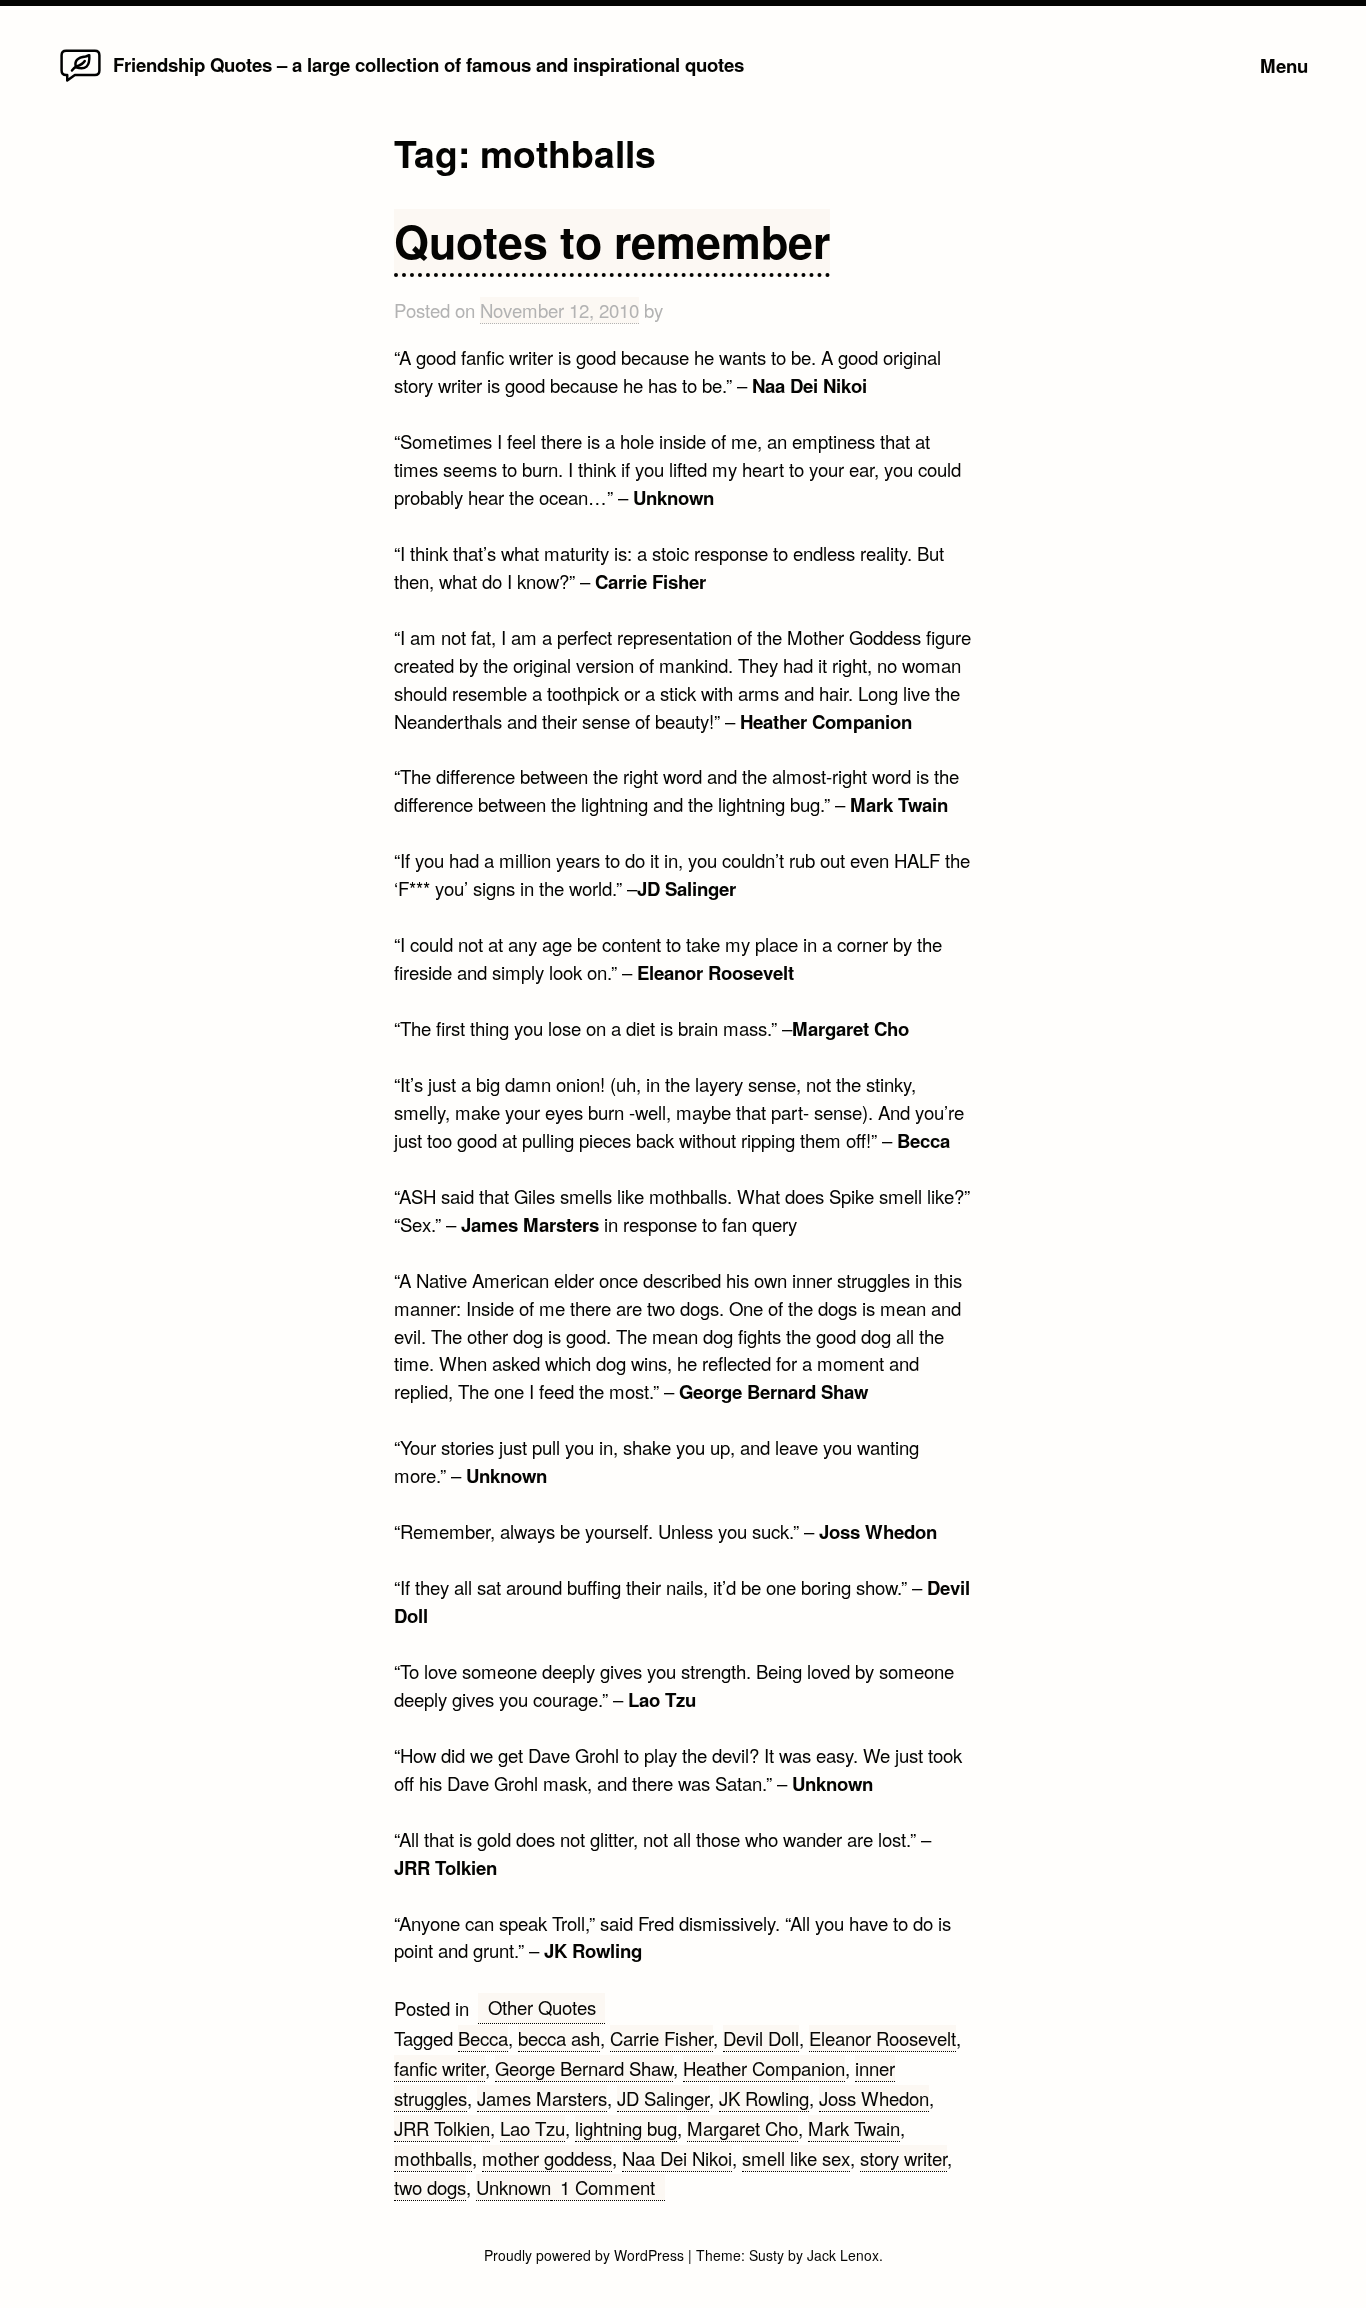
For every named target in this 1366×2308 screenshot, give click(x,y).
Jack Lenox (843, 2255)
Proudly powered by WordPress (586, 2255)
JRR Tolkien (442, 2128)
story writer (903, 2158)
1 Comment (612, 2187)
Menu (1284, 65)
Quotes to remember (612, 241)
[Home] (80, 80)
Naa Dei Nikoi (677, 2158)
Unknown (513, 2187)
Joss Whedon (874, 2098)
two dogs (430, 2187)
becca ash (559, 2038)
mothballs (433, 2158)
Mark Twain (854, 2128)
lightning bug (626, 2128)
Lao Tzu (532, 2128)
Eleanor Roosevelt (882, 2038)
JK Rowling (764, 2098)
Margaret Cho (742, 2128)
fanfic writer (439, 2068)
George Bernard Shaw (584, 2068)
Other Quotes (542, 2007)
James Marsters (542, 2098)
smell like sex (796, 2158)
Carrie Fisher (661, 2038)
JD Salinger (663, 2098)
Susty (766, 2255)
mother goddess (547, 2158)
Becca (483, 2038)
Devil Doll (761, 2038)
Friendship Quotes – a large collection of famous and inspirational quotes (428, 64)
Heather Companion (764, 2068)
